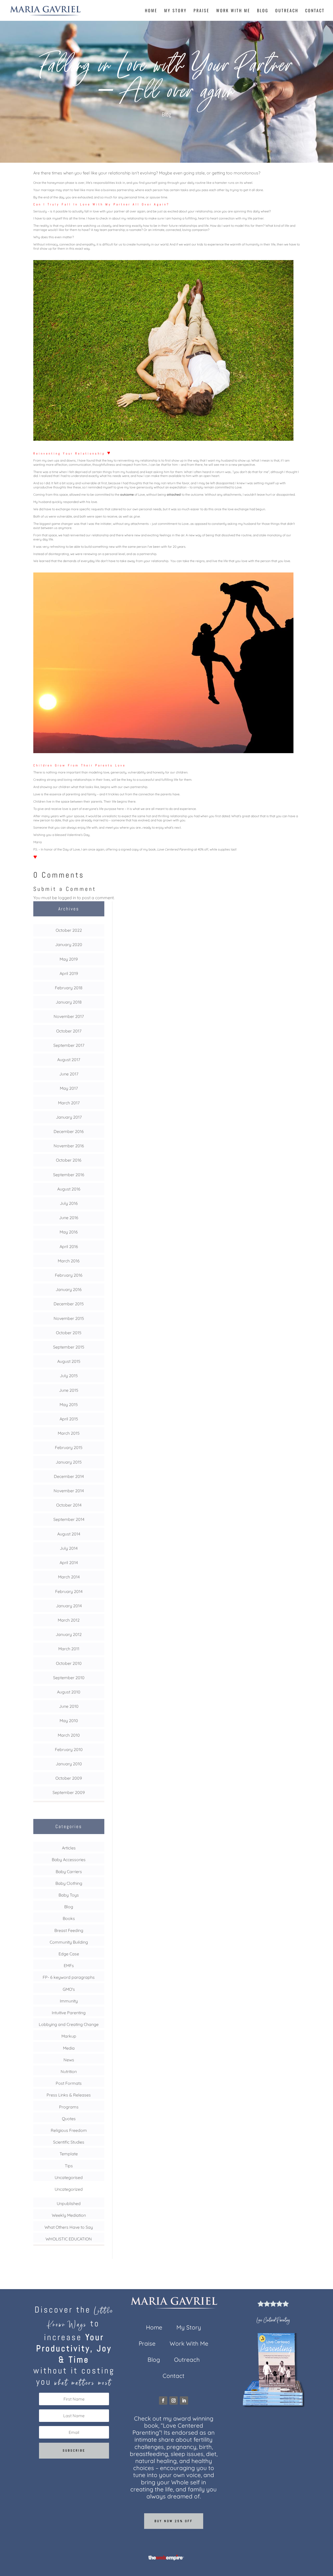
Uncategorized (69, 2189)
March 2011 (69, 1649)
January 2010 (69, 1764)
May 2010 (69, 1721)
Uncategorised (69, 2177)
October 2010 (69, 1663)
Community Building (69, 1942)
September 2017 (69, 1045)
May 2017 (69, 1088)
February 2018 (69, 988)
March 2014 (69, 1577)
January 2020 (69, 944)
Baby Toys (69, 1895)
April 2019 (69, 973)
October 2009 (69, 1778)
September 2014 (69, 1519)
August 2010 (69, 1692)
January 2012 (69, 1634)
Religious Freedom (69, 2130)
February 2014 (69, 1591)
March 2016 (69, 1261)
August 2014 (69, 1534)
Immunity (69, 2001)
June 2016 (69, 1218)
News (69, 2060)
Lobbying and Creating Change (69, 2024)
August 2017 (69, 1060)
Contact (315, 11)
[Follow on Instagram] (174, 2401)
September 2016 (69, 1175)
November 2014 (69, 1491)
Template (69, 2154)
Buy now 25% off (174, 2521)
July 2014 (69, 1548)
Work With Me (233, 11)
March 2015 (69, 1433)
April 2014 (69, 1563)
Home (151, 11)
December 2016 (69, 1131)
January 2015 (69, 1462)
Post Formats (69, 2083)
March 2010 (69, 1735)
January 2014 (69, 1606)
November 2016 (69, 1146)
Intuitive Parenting (69, 2013)
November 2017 (69, 1016)
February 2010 (69, 1749)
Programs (69, 2107)
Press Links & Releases (69, 2095)
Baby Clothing (69, 1883)
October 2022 (69, 930)
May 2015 (69, 1404)
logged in (67, 898)
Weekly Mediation (69, 2215)
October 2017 (69, 1031)
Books (69, 1918)
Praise (201, 11)
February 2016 (69, 1275)
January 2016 (69, 1289)
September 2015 (69, 1347)
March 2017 (69, 1103)
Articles (69, 1848)
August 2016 (69, 1189)
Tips (69, 2166)
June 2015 (69, 1390)
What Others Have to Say (69, 2227)
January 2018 (69, 1002)
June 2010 (69, 1706)
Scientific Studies (69, 2142)
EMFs (69, 1966)
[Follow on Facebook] (163, 2401)
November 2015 (69, 1318)
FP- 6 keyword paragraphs (69, 1977)
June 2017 (69, 1074)
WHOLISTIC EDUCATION (69, 2239)
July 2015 (69, 1376)
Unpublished (69, 2203)
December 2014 (69, 1476)
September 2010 (69, 1678)
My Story (175, 11)
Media (69, 2048)
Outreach (287, 11)
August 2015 (69, 1361)
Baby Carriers (69, 1872)
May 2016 (69, 1232)
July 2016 (69, 1203)
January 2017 (69, 1117)
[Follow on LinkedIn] (184, 2401)
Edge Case (69, 1954)
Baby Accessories (69, 1860)
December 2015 (69, 1304)
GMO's (69, 1989)
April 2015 (69, 1419)
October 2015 (69, 1333)
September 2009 (69, 1792)
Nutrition (69, 2071)
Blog (263, 11)
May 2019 (69, 959)
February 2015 (69, 1447)
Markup (69, 2036)
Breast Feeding (69, 1930)
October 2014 (69, 1505)
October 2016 (69, 1160)
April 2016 (69, 1246)
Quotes (69, 2119)
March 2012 (69, 1620)
